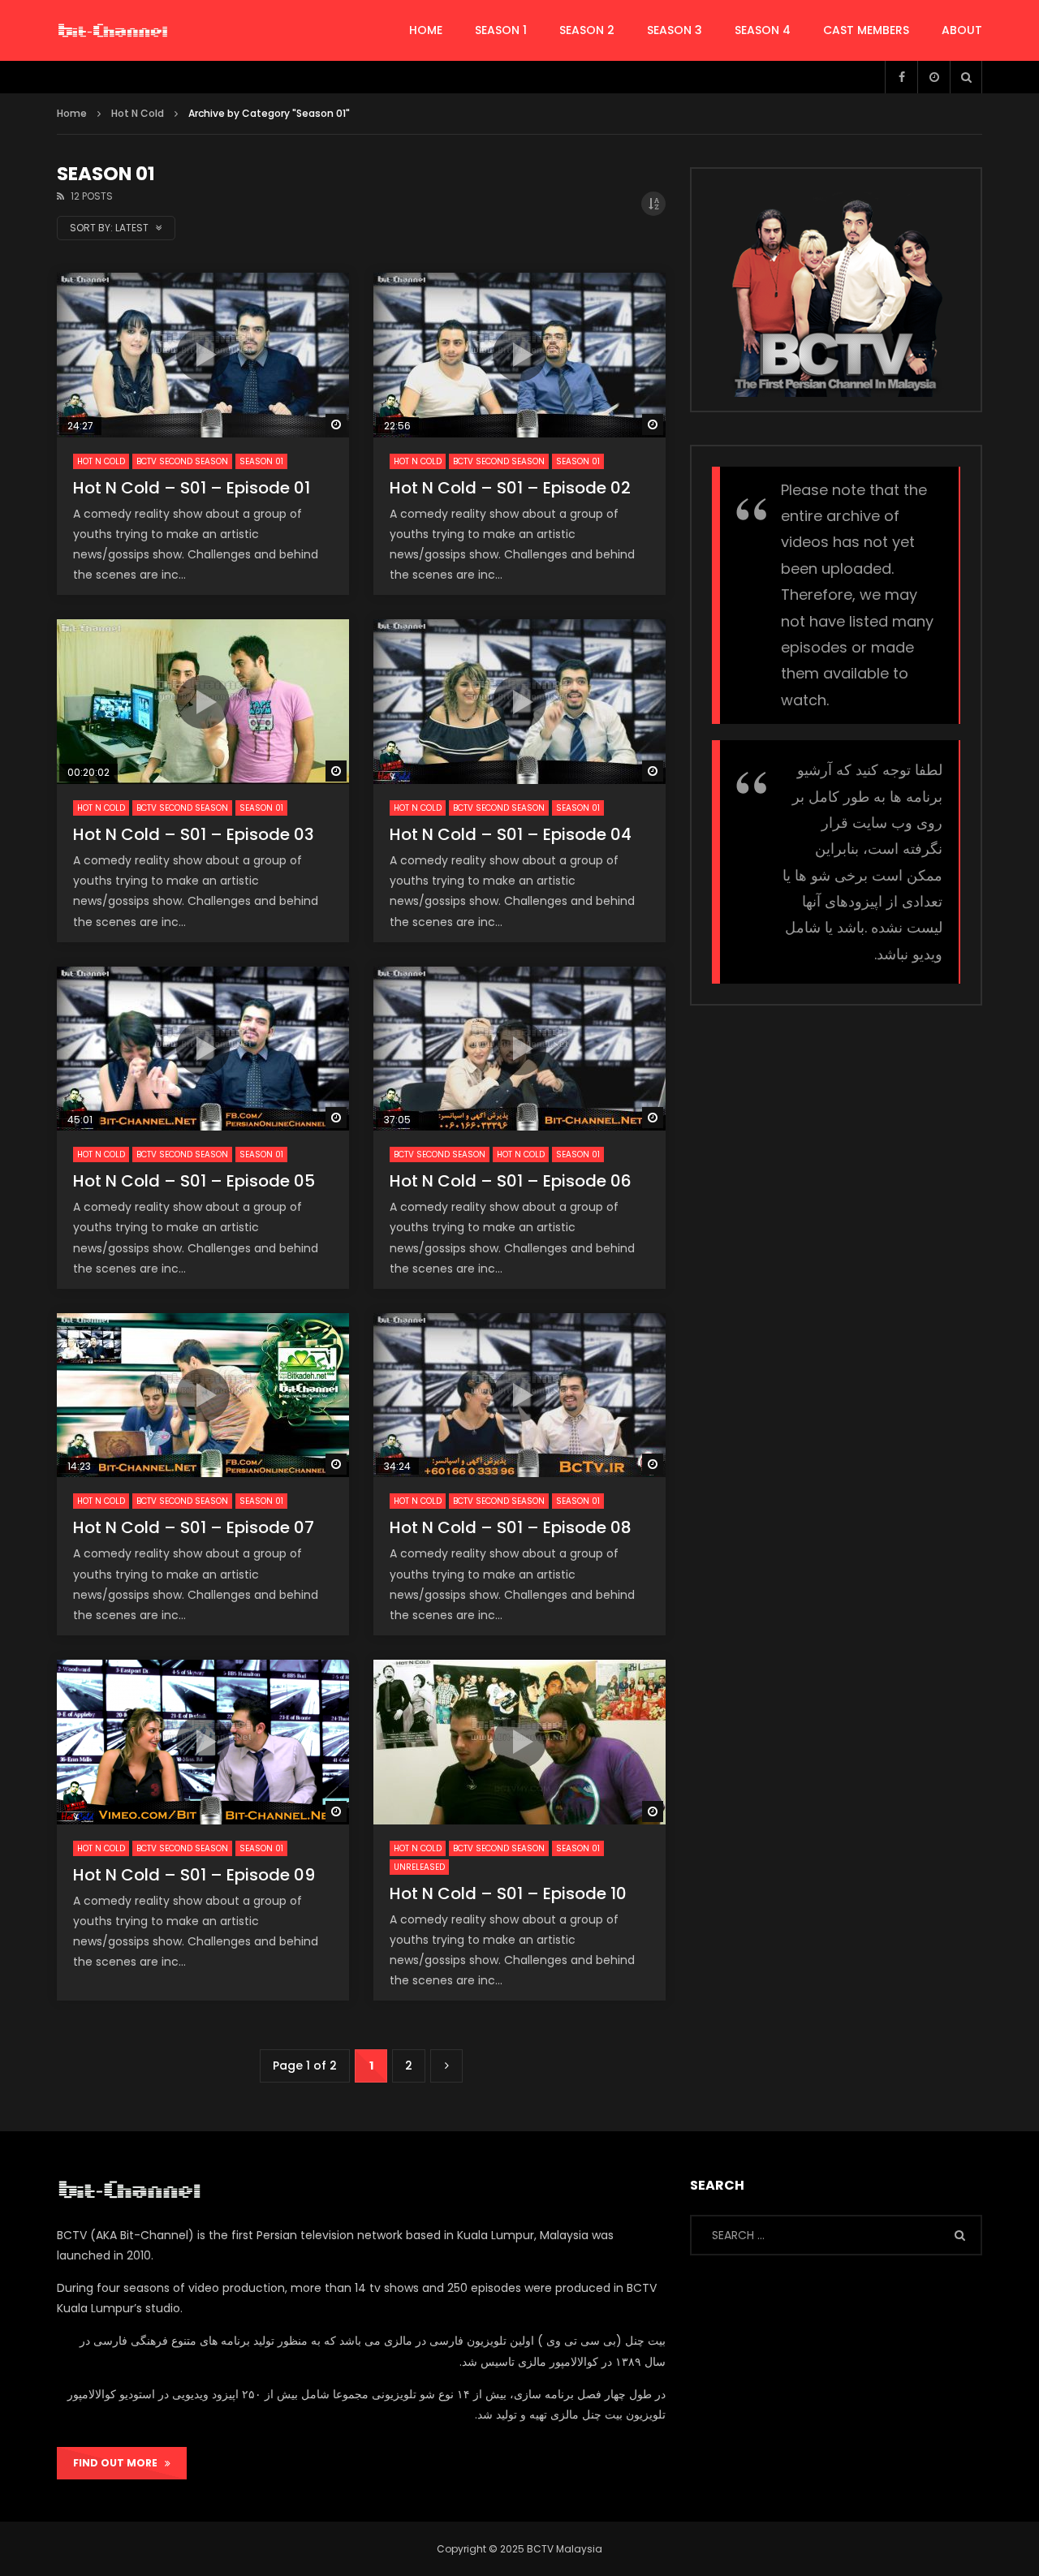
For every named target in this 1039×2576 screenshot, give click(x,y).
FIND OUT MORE (119, 2463)
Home (72, 113)
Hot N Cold (101, 461)
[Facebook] (901, 77)
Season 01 (261, 461)
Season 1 (501, 30)
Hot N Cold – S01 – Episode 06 (511, 1181)
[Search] (966, 77)
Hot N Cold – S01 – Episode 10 (508, 1893)
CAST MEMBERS (866, 30)
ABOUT (962, 30)
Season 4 (763, 30)
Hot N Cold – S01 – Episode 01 (192, 488)
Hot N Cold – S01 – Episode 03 (194, 834)
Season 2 (587, 30)
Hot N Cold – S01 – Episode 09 (194, 1875)
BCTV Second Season (182, 461)
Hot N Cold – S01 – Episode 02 (510, 488)
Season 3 (675, 30)
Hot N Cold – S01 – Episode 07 (194, 1527)
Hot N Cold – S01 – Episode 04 (511, 834)
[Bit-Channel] (113, 31)
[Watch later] (933, 77)
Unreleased (419, 1867)
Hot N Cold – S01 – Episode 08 (511, 1527)
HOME (426, 30)
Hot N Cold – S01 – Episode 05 (194, 1181)
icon (203, 355)
